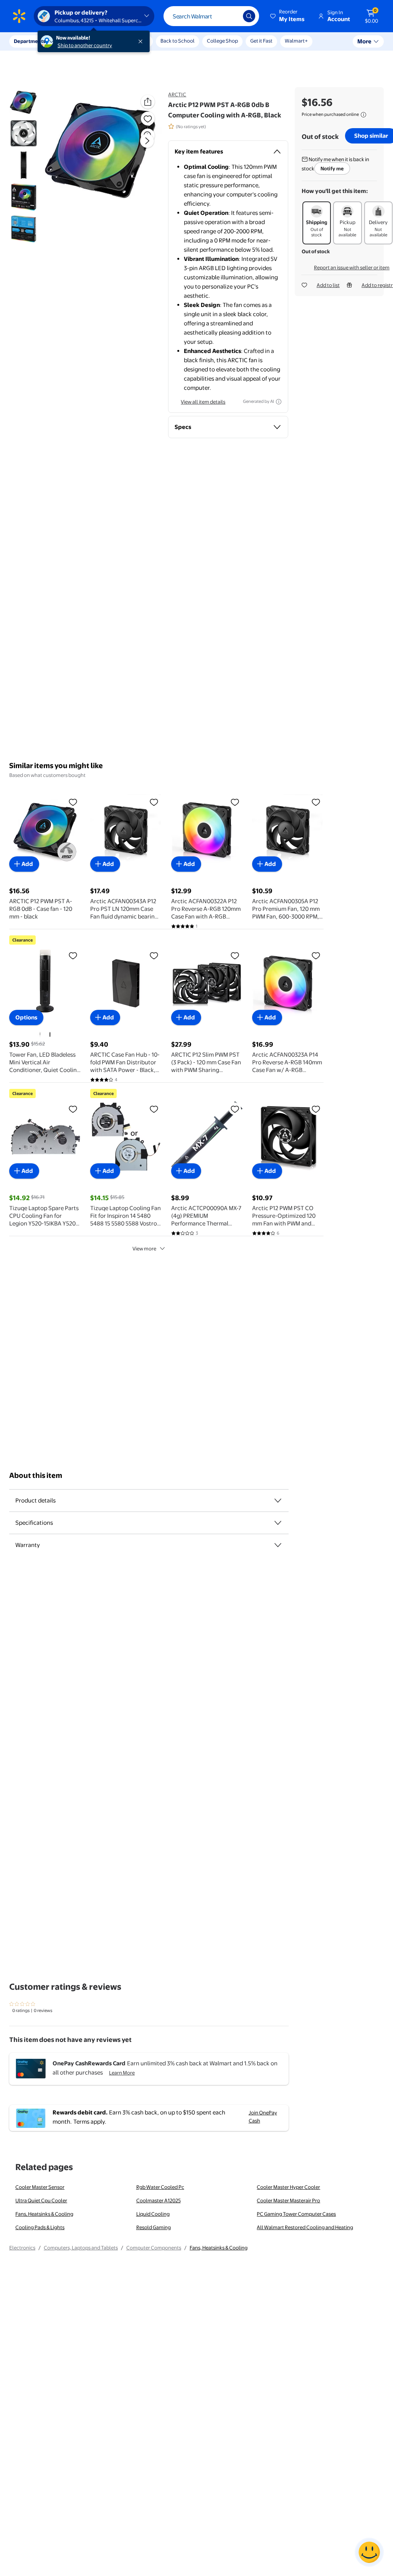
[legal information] (363, 115)
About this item (36, 1475)
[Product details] (278, 1501)
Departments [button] (30, 41)
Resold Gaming (154, 2227)
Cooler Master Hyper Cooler (288, 2187)
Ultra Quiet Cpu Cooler (41, 2200)
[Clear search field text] (231, 16)
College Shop (222, 41)
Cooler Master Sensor (40, 2187)
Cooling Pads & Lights (40, 2227)
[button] (288, 16)
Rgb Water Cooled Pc (160, 2187)
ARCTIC (177, 94)
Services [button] (77, 41)
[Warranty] (278, 1545)
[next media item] (147, 141)
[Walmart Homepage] (19, 16)
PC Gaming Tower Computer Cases (296, 2214)
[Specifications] (278, 1523)
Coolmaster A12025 (159, 2200)
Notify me (332, 168)
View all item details (203, 402)
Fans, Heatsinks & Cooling (44, 2214)
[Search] (249, 16)
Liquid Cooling (153, 2214)
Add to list (328, 285)
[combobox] (211, 16)
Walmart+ (296, 41)
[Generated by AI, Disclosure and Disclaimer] (279, 402)
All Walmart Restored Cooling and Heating (305, 2227)
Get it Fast (261, 41)
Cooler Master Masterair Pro (288, 2200)
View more (144, 1248)
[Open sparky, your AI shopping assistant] (369, 2552)
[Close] (142, 41)
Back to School (178, 41)
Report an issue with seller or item (352, 267)
